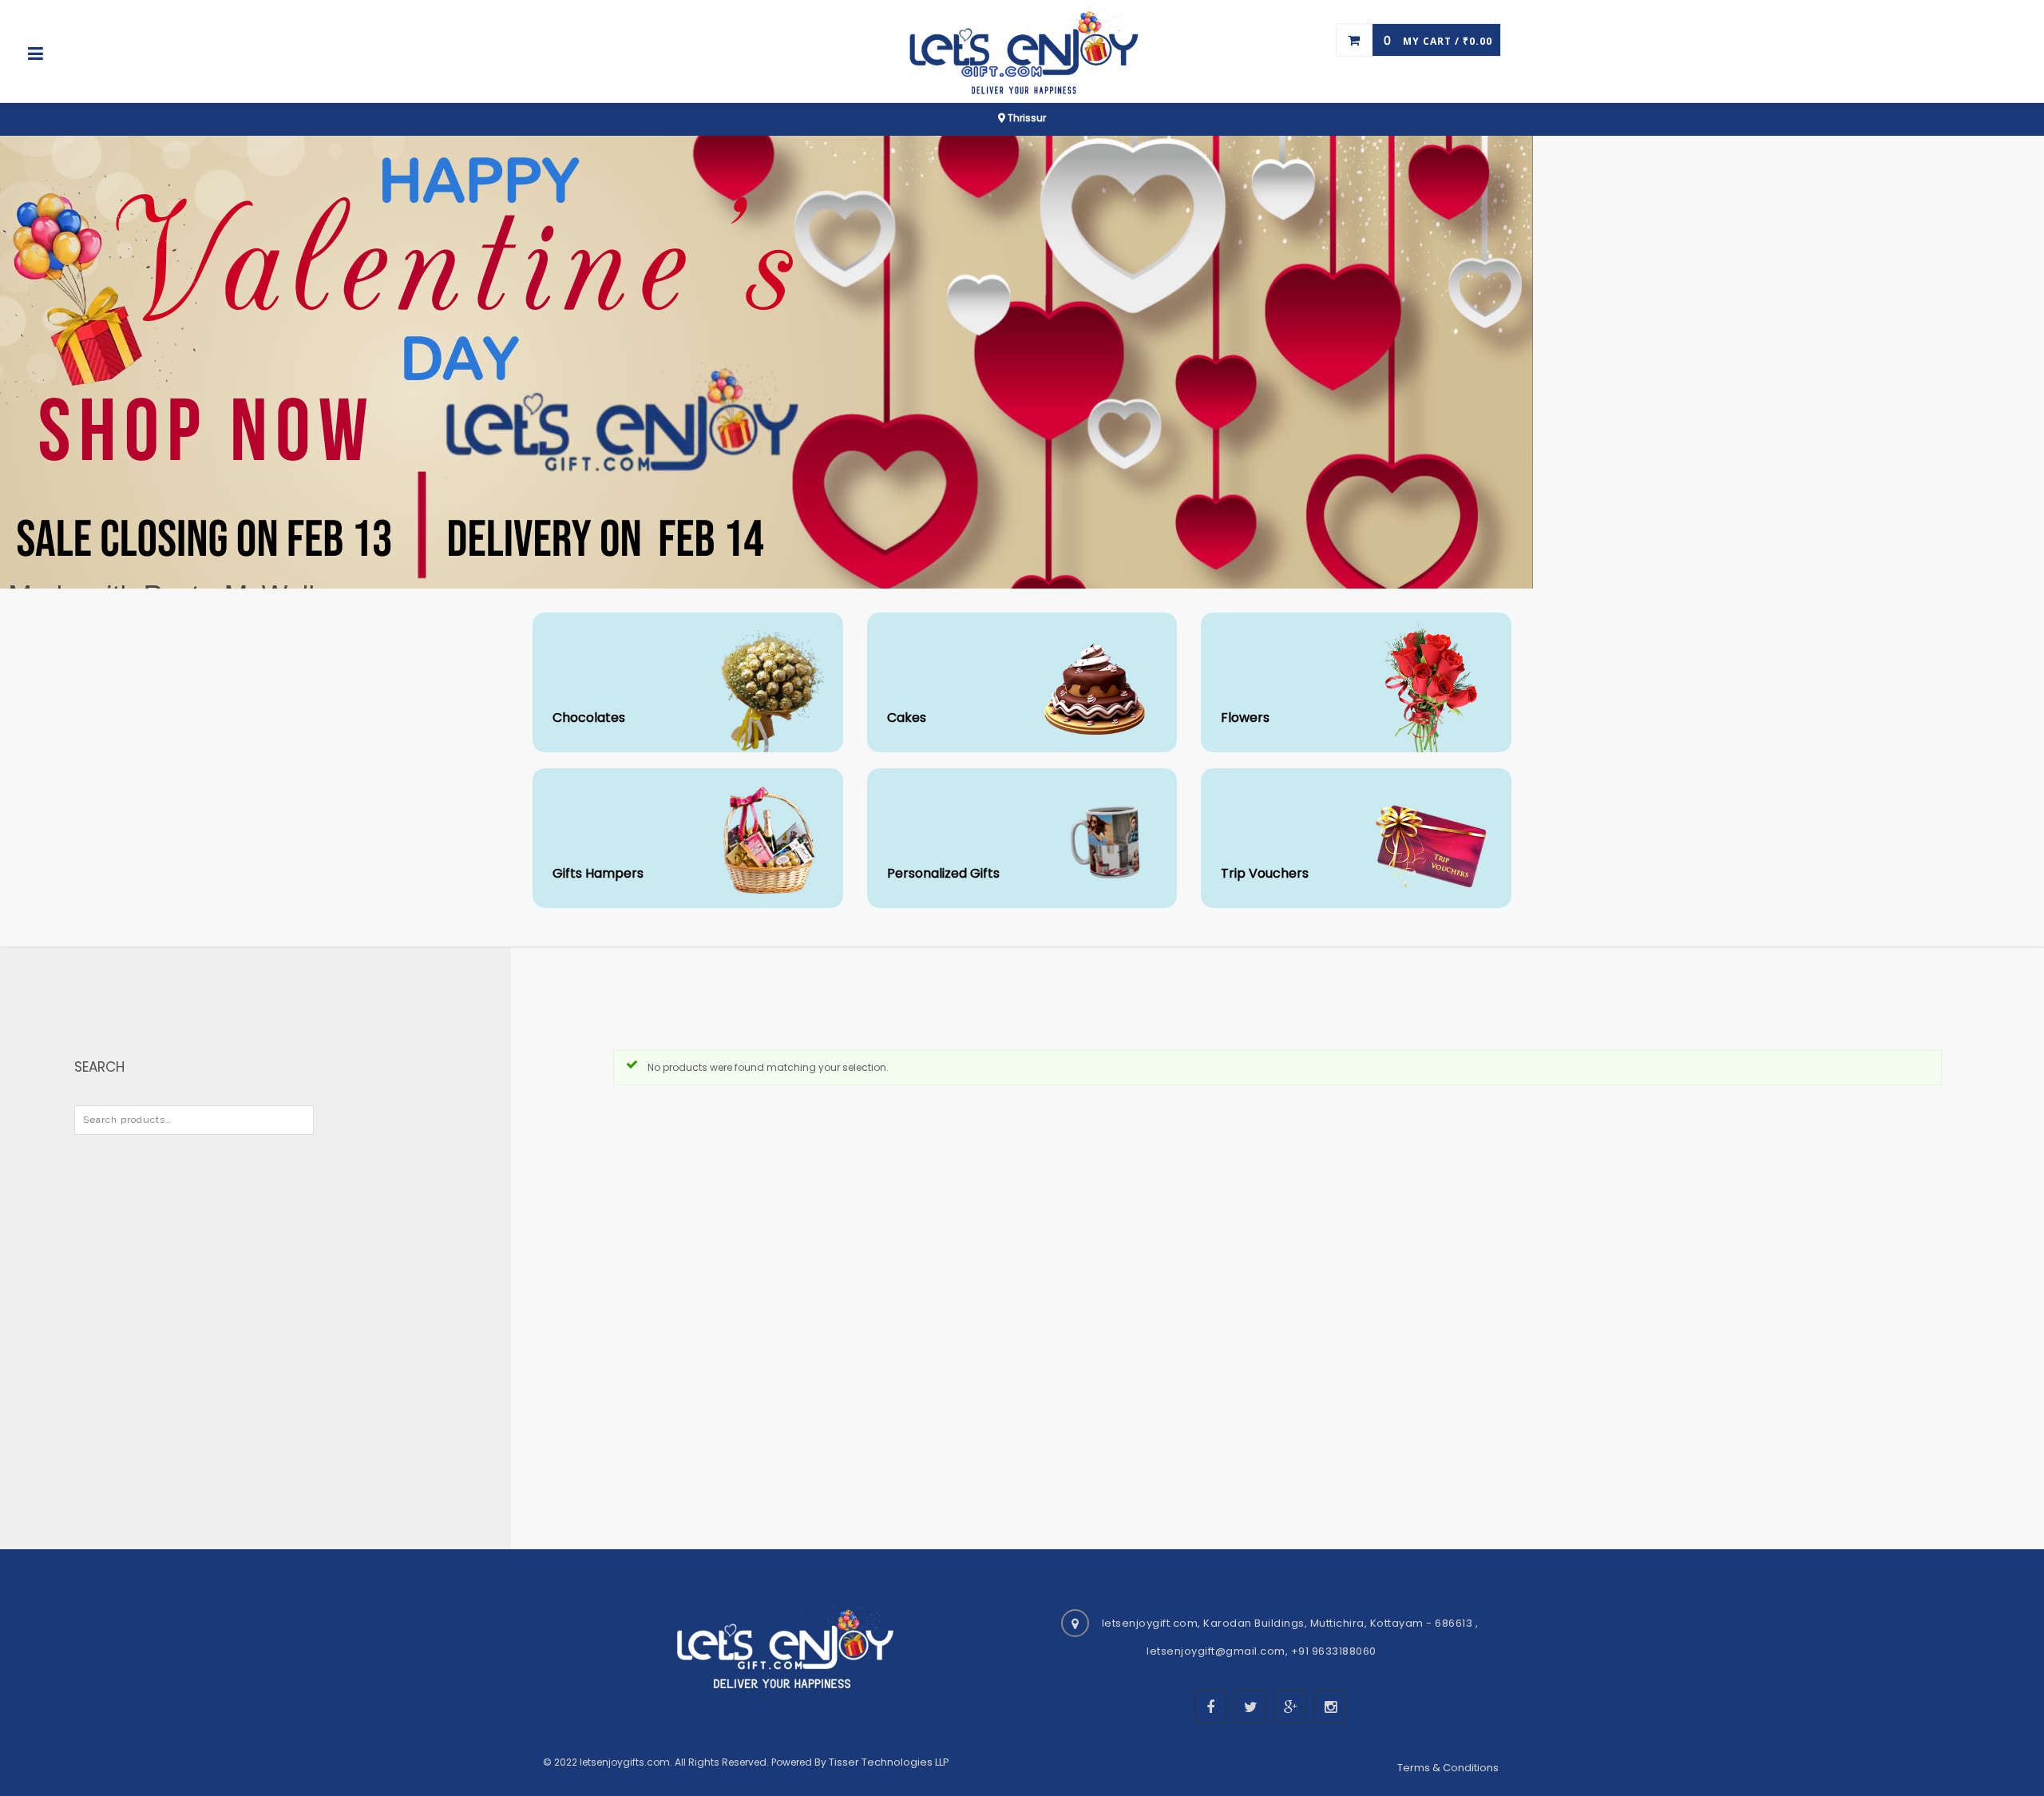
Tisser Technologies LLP (889, 1762)
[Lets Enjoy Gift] (1022, 53)
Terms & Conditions (1449, 1768)
